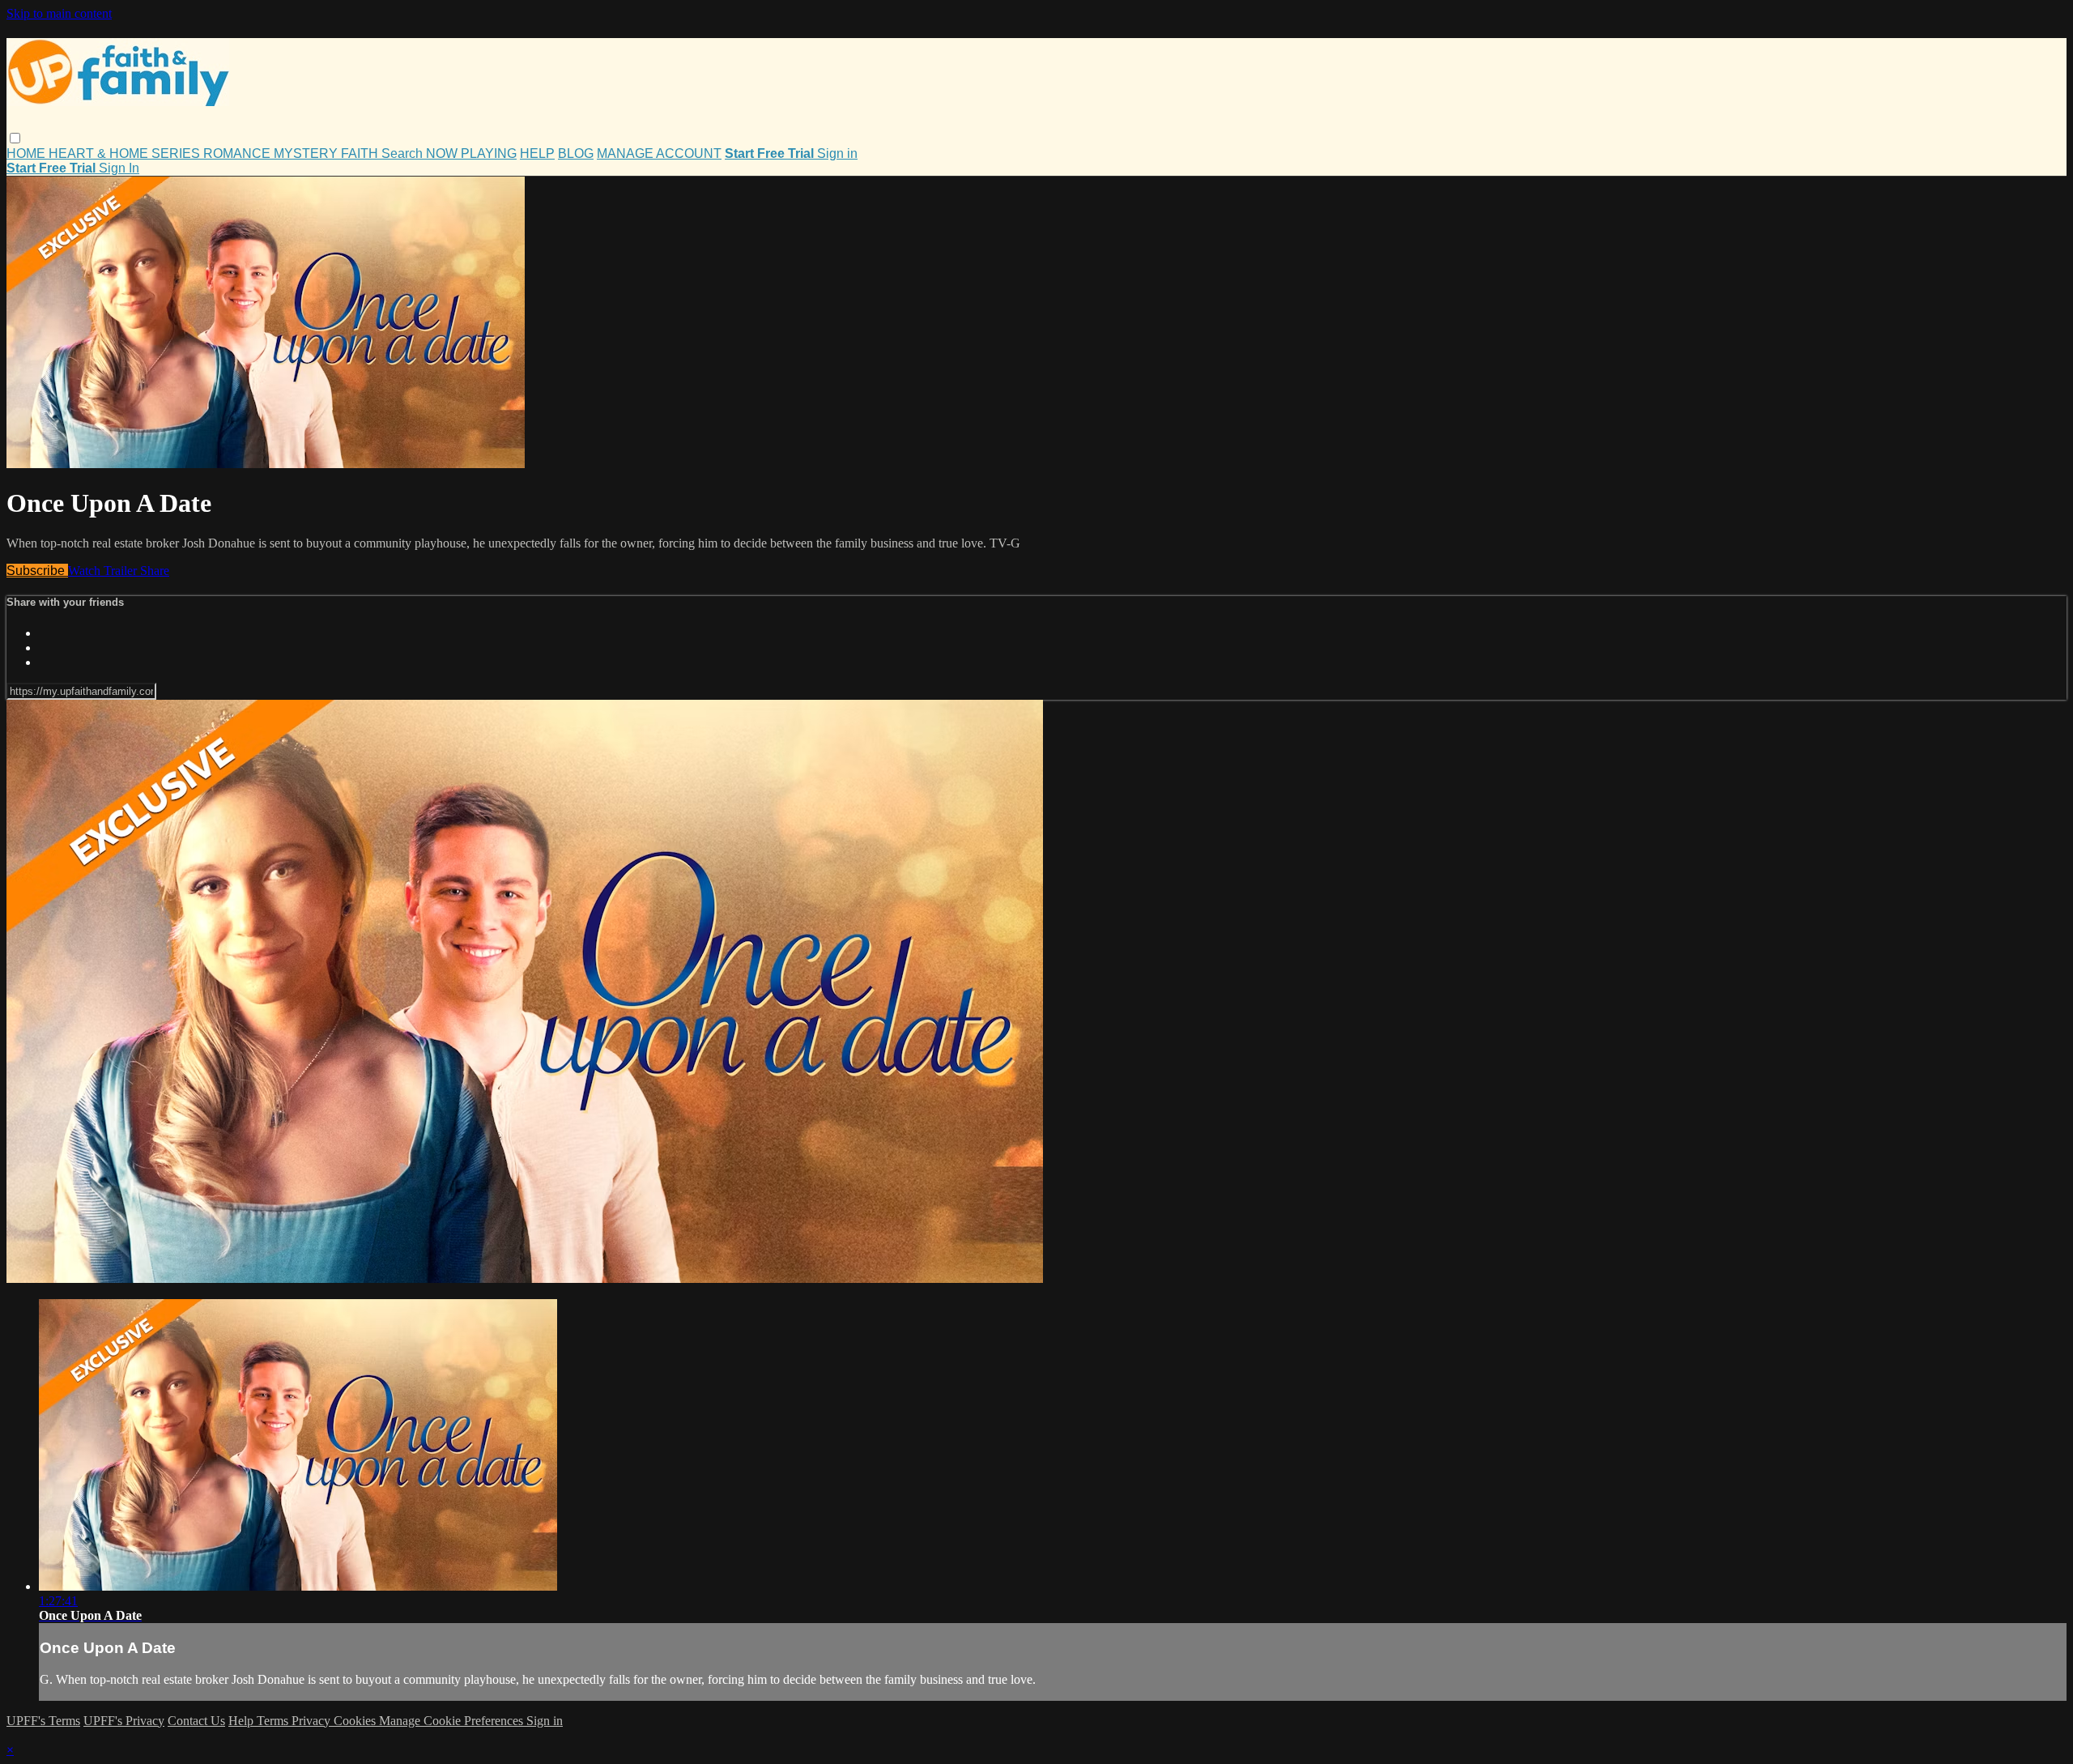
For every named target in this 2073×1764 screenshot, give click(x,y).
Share (155, 571)
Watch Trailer (104, 571)
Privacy (313, 1721)
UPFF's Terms (43, 1721)
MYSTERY (307, 153)
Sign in (837, 153)
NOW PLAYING (471, 153)
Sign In (119, 168)
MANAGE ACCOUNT (659, 153)
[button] (15, 138)
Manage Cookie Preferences (453, 1721)
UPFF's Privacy (124, 1721)
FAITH (361, 153)
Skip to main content (59, 13)
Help (243, 1721)
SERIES (177, 153)
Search (404, 153)
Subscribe (37, 571)
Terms (274, 1721)
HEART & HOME (100, 153)
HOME (28, 153)
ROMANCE (238, 153)
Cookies (356, 1721)
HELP (537, 153)
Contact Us (196, 1721)
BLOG (576, 153)
